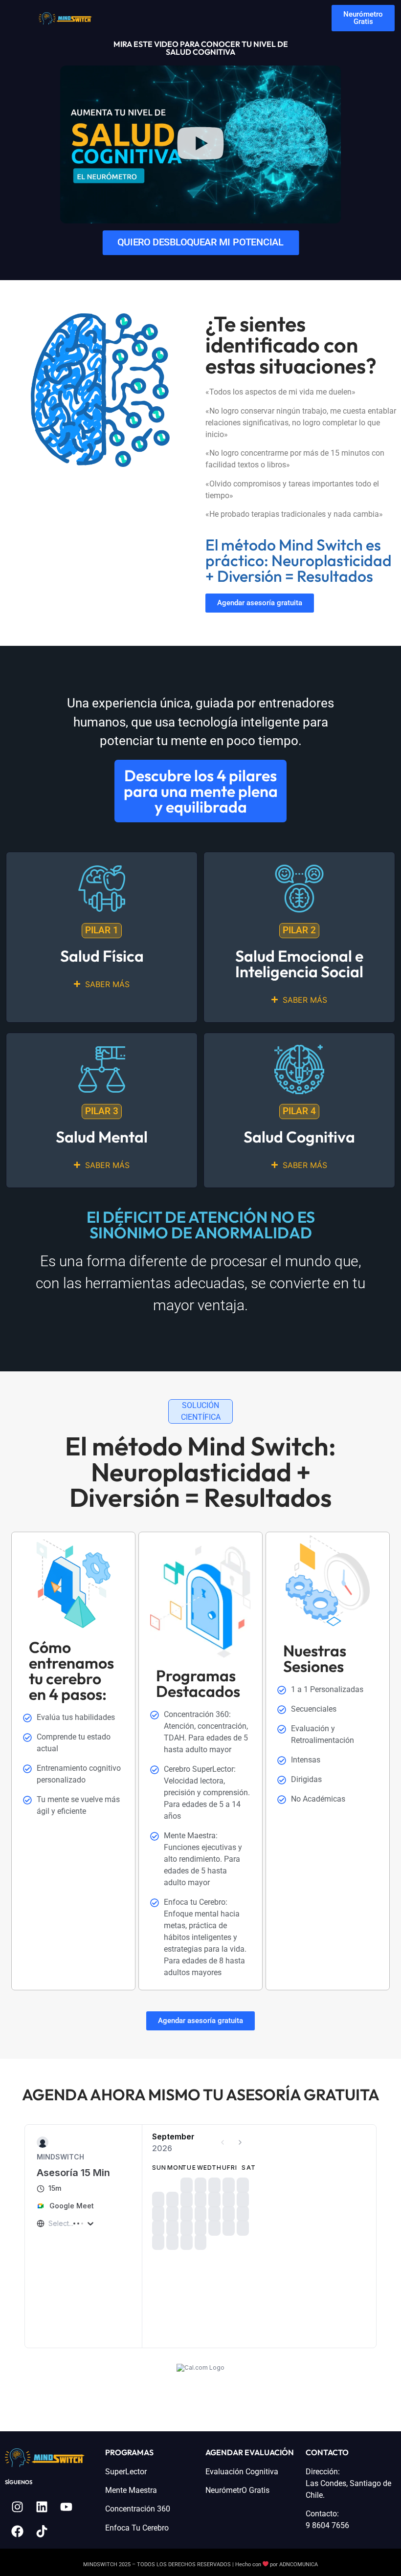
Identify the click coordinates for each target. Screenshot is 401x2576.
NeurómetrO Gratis (237, 2475)
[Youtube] (66, 2491)
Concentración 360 (138, 2493)
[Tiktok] (42, 2516)
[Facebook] (17, 2516)
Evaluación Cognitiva (242, 2456)
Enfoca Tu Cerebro (137, 2512)
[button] (200, 145)
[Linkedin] (42, 2491)
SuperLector (126, 2456)
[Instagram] (17, 2491)
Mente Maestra (131, 2475)
